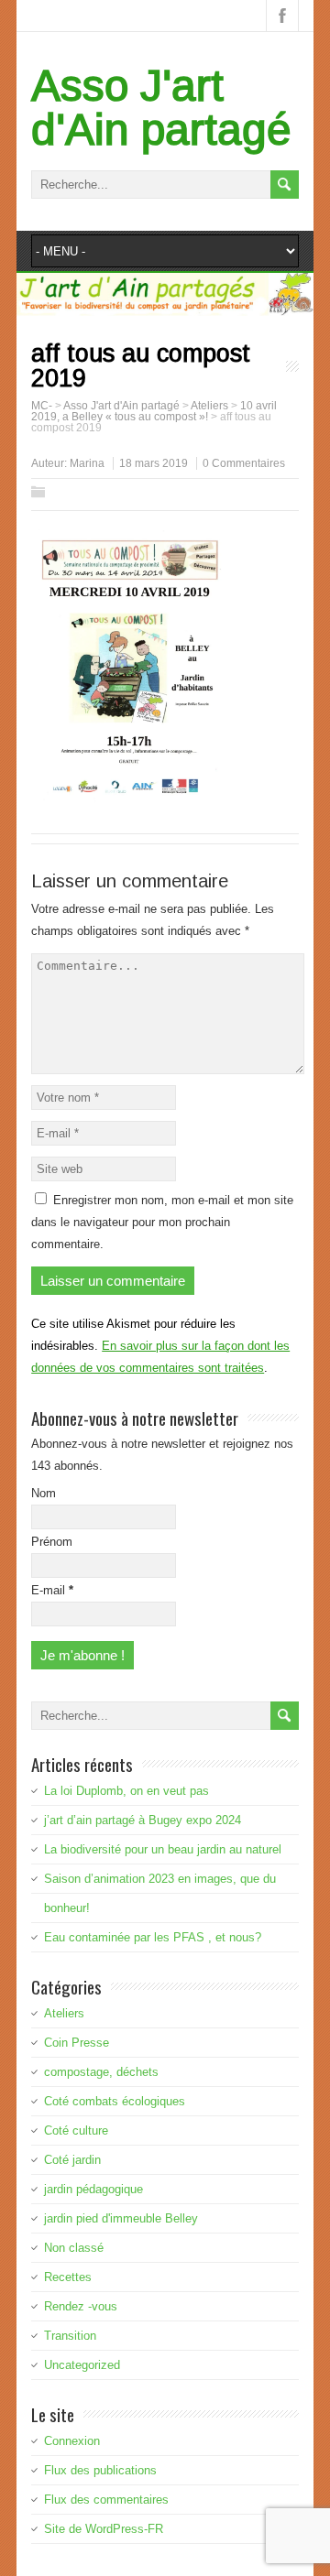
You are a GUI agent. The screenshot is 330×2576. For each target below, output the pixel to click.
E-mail (52, 1590)
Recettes (68, 2277)
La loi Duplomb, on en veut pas (126, 1791)
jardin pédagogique (93, 2189)
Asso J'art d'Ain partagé (161, 108)
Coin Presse (77, 2043)
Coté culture (76, 2130)
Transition (70, 2336)
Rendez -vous (81, 2306)
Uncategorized (82, 2365)
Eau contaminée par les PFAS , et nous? (153, 1937)
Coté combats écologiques (115, 2101)
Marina (87, 463)
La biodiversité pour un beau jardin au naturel (163, 1849)
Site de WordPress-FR (104, 2529)
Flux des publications (100, 2470)
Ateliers (64, 2013)
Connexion (72, 2441)
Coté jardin (72, 2160)
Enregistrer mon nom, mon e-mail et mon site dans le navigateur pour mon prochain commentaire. (162, 1222)
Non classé (74, 2248)
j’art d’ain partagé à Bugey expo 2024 (143, 1820)
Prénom (52, 1542)
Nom (44, 1493)
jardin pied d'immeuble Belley (121, 2218)
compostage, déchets (101, 2072)
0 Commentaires (244, 463)
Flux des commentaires (106, 2500)
